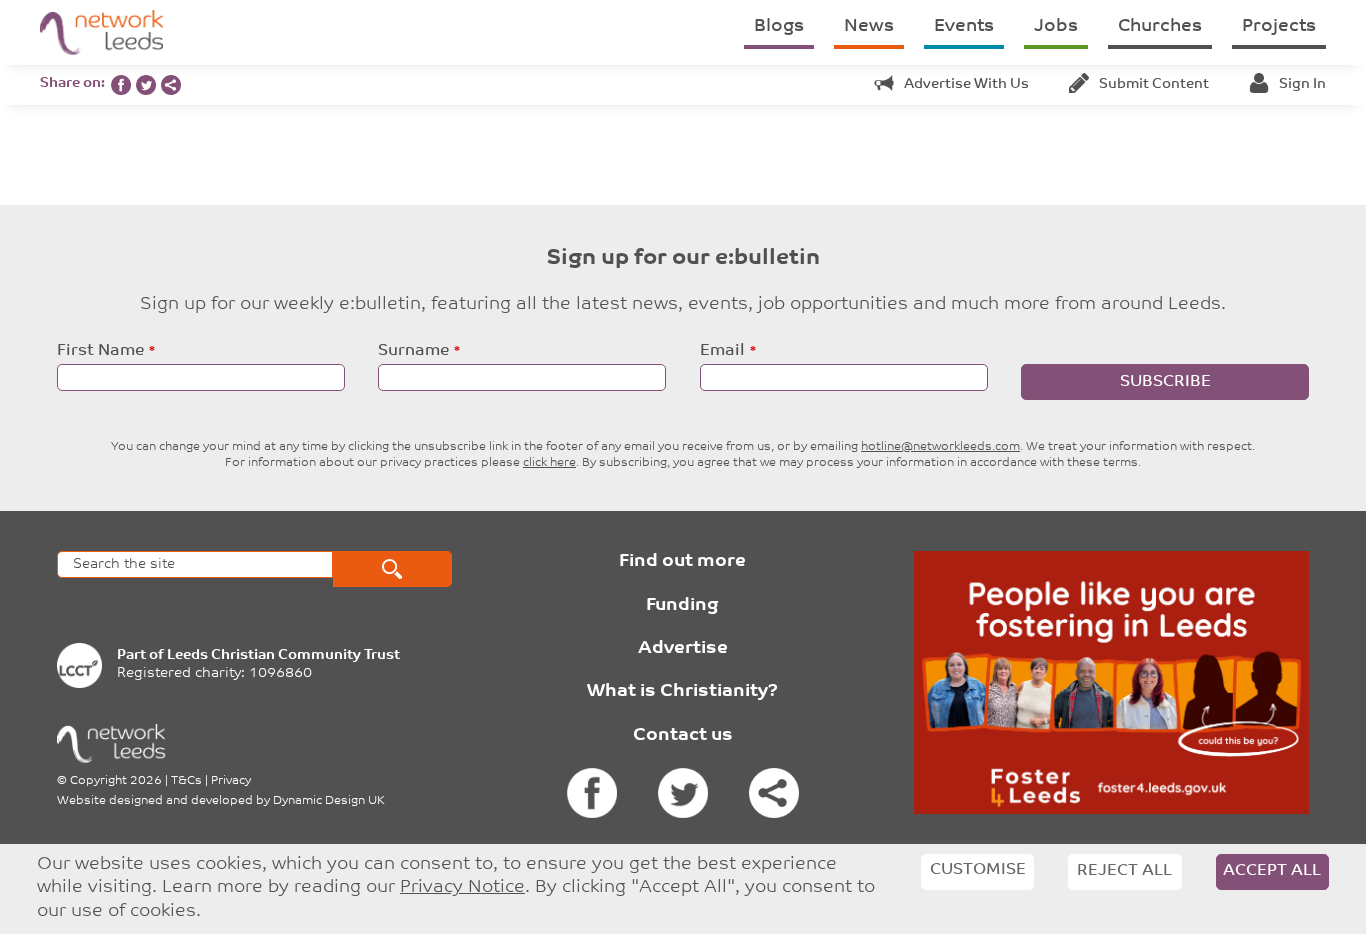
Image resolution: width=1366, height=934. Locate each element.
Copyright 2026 (116, 781)
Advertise (683, 649)
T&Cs (186, 781)
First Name (100, 351)
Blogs (779, 27)
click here (549, 463)
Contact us (683, 736)
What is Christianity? (682, 692)
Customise (978, 870)
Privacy (231, 781)
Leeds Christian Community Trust (283, 655)
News (869, 27)
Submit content (1154, 84)
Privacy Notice (462, 888)
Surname (413, 351)
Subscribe (1165, 382)
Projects (1279, 27)
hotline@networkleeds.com (940, 447)
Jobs (1056, 27)
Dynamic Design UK (329, 801)
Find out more (682, 562)
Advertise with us (966, 84)
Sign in (1302, 84)
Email (722, 351)
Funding (682, 606)
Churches (1160, 27)
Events (964, 27)
